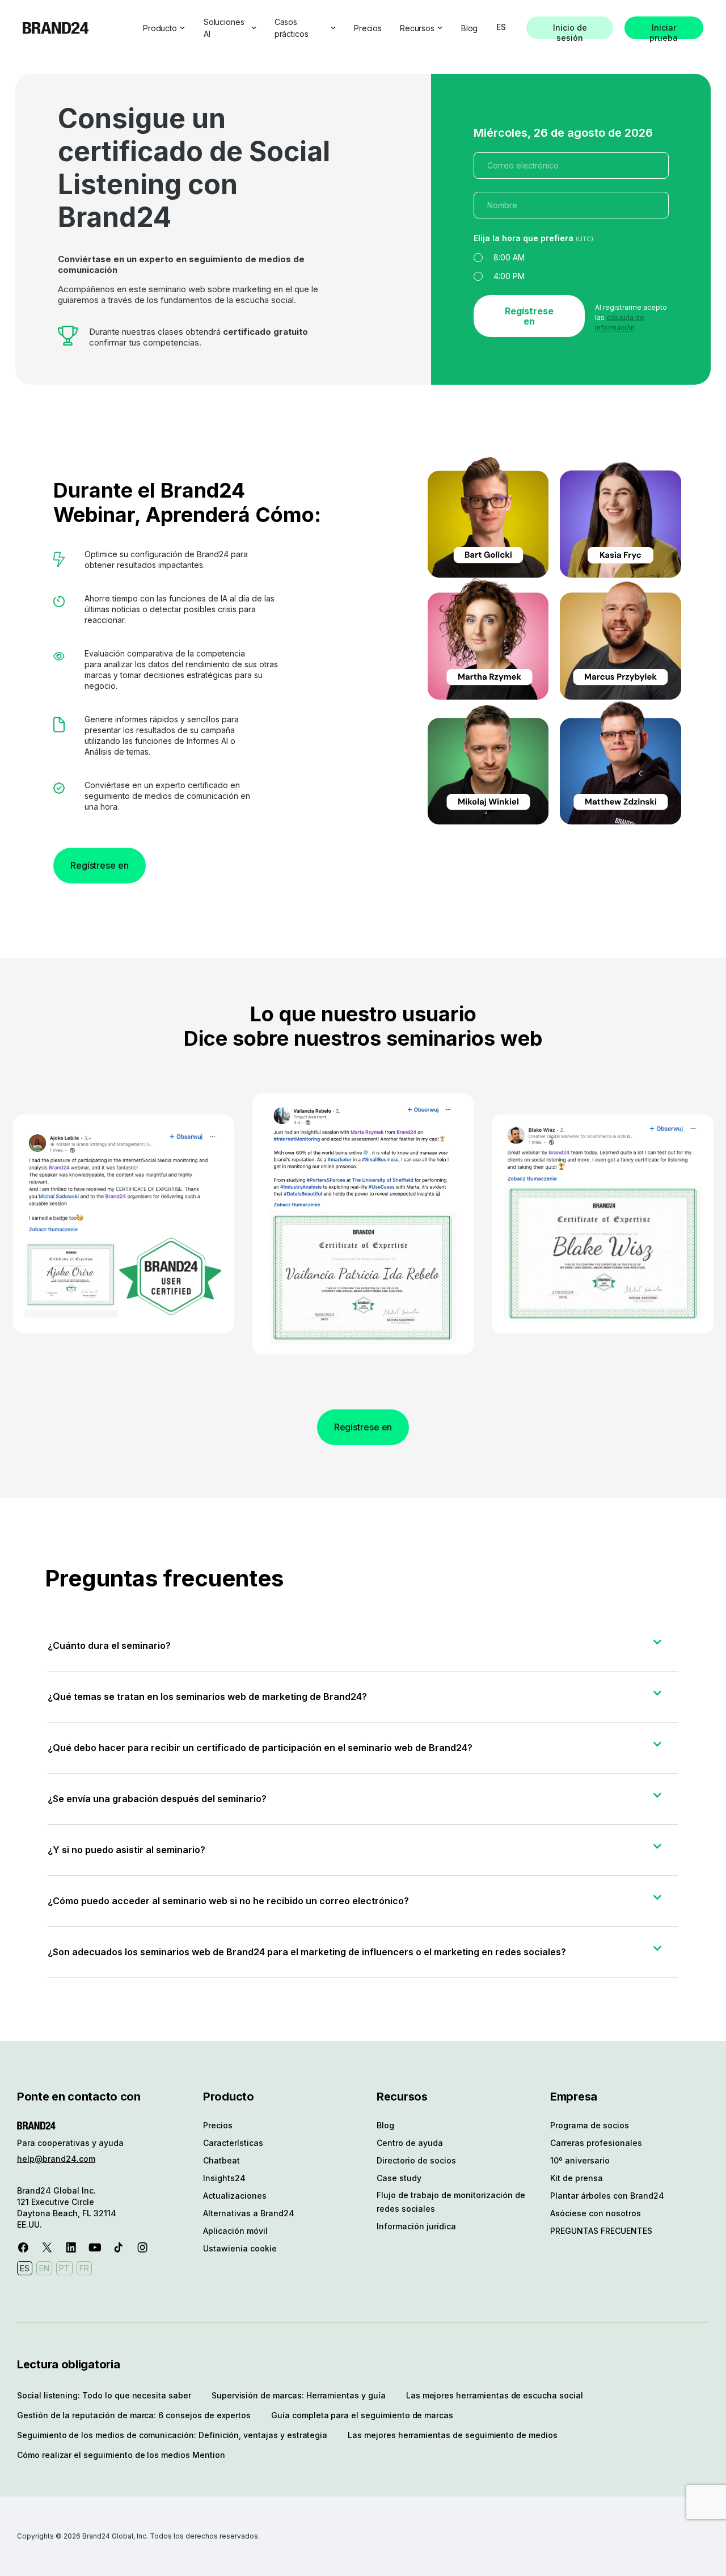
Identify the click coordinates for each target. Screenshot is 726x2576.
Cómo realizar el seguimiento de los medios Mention (121, 2455)
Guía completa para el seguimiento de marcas (362, 2415)
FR (84, 2268)
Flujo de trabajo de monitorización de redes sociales (451, 2202)
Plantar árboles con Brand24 (607, 2196)
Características (233, 2143)
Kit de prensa (577, 2178)
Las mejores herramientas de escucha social (495, 2395)
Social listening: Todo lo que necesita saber (104, 2395)
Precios (368, 28)
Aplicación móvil (235, 2231)
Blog (469, 28)
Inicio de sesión (570, 31)
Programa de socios (590, 2125)
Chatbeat (221, 2160)
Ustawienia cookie (240, 2248)
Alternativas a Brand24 (249, 2213)
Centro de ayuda (410, 2143)
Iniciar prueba (664, 31)
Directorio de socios (416, 2160)
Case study (399, 2178)
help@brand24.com (56, 2159)
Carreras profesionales (596, 2143)
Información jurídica (416, 2226)
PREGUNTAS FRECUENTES (601, 2231)
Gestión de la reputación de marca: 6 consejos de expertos (134, 2415)
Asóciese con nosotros (596, 2213)
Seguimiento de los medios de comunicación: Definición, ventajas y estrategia (172, 2435)
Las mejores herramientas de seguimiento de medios (453, 2435)
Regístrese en (529, 316)
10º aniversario (580, 2160)
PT (64, 2268)
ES (501, 27)
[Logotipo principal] (56, 28)
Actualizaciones (235, 2196)
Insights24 (224, 2178)
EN (44, 2268)
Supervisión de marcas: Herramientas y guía (299, 2395)
